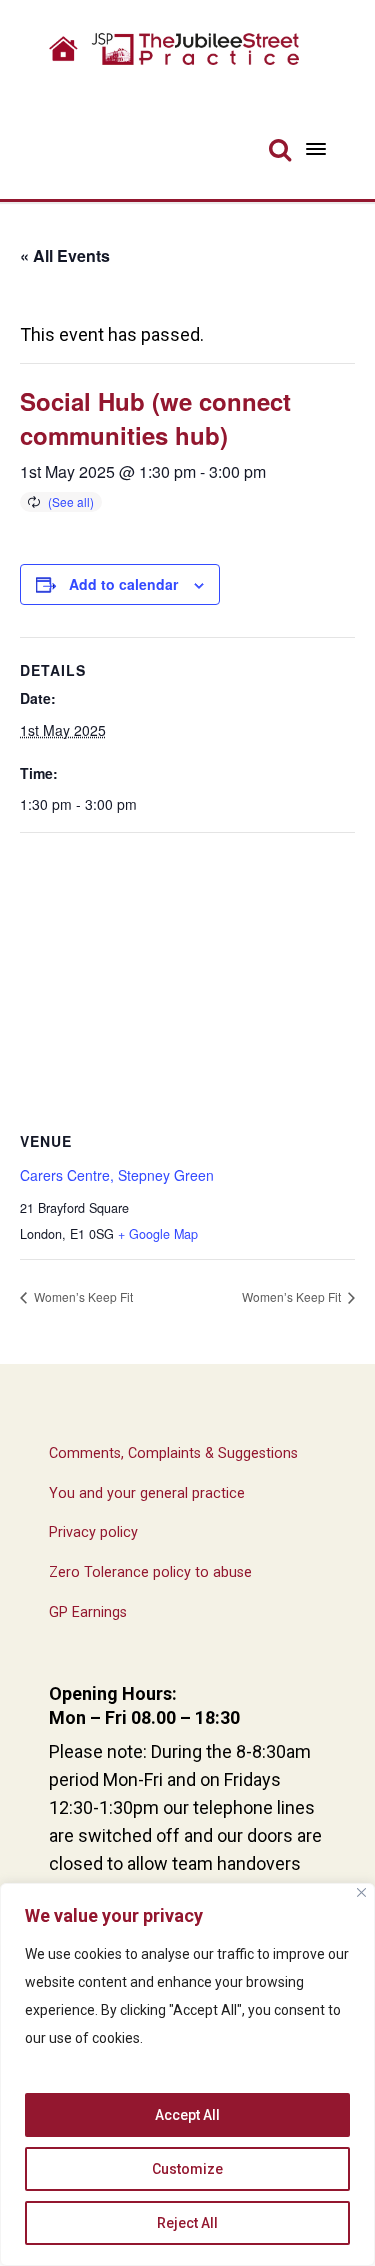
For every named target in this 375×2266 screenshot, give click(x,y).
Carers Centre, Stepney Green (117, 1175)
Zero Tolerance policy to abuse (150, 1572)
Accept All (187, 2115)
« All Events (65, 255)
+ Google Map (158, 1234)
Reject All (187, 2223)
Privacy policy (93, 1532)
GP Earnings (88, 1612)
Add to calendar (123, 584)
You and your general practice (147, 1493)
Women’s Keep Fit (82, 1296)
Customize (187, 2169)
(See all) (71, 501)
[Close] (361, 1892)
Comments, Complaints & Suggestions (173, 1453)
